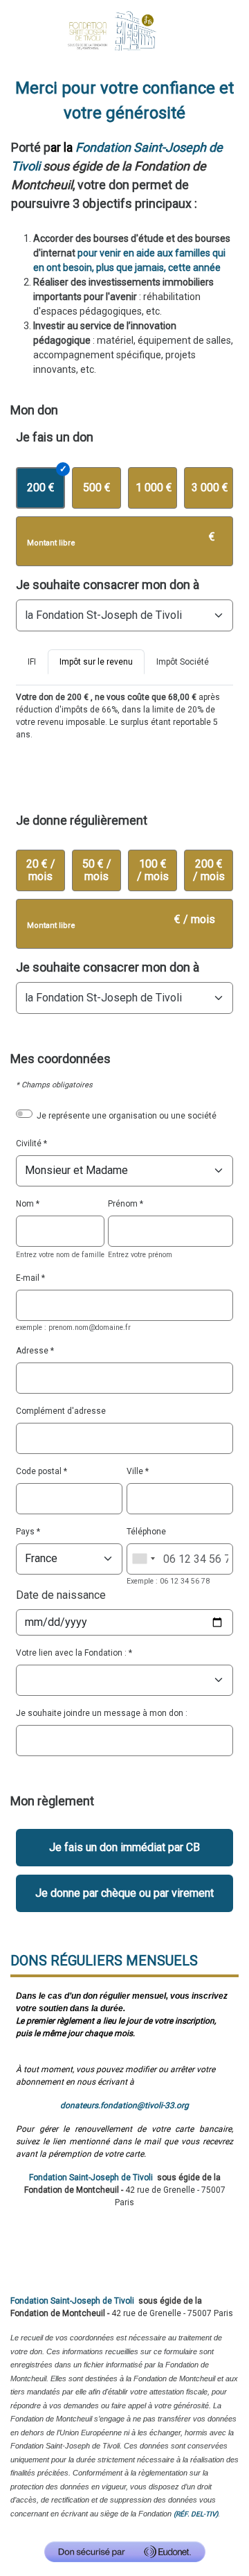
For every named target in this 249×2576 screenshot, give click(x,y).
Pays (25, 1532)
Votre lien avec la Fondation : (71, 1653)
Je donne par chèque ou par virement (124, 1893)
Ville (135, 1471)
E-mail (28, 1278)
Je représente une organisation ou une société (127, 1116)
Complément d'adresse (61, 1411)
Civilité (29, 1144)
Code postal (39, 1471)
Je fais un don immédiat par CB (124, 1847)
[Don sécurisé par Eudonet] (125, 2552)
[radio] (40, 488)
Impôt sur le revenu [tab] (96, 662)
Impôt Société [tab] (183, 662)
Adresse (32, 1351)
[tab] (32, 667)
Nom (25, 1204)
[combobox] (143, 1559)
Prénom (123, 1204)
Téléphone (146, 1532)
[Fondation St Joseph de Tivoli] (124, 30)
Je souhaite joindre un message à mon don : (102, 1713)
